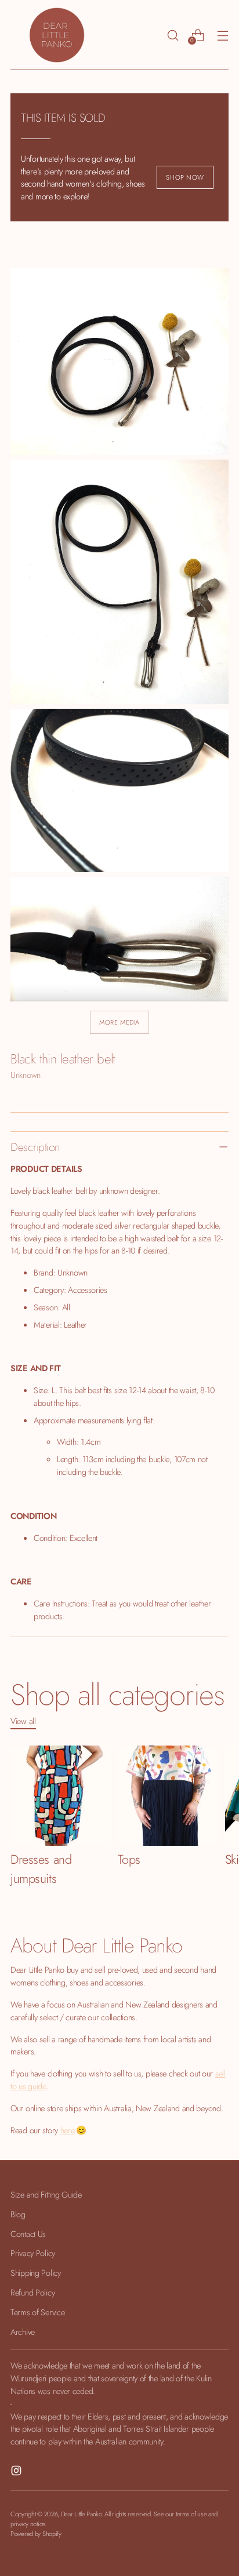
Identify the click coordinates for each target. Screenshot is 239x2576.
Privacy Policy (33, 2253)
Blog (18, 2214)
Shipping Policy (36, 2273)
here (67, 2130)
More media (119, 1022)
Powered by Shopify (36, 2534)
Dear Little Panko (81, 2514)
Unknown (26, 1075)
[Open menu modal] (222, 35)
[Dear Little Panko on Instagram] (17, 2472)
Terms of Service (37, 2312)
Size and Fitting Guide (46, 2194)
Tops (129, 1859)
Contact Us (28, 2234)
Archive (23, 2332)
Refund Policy (32, 2292)
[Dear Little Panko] (57, 35)
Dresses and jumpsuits (41, 1869)
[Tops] (168, 1796)
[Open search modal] (173, 35)
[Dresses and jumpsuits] (61, 1796)
